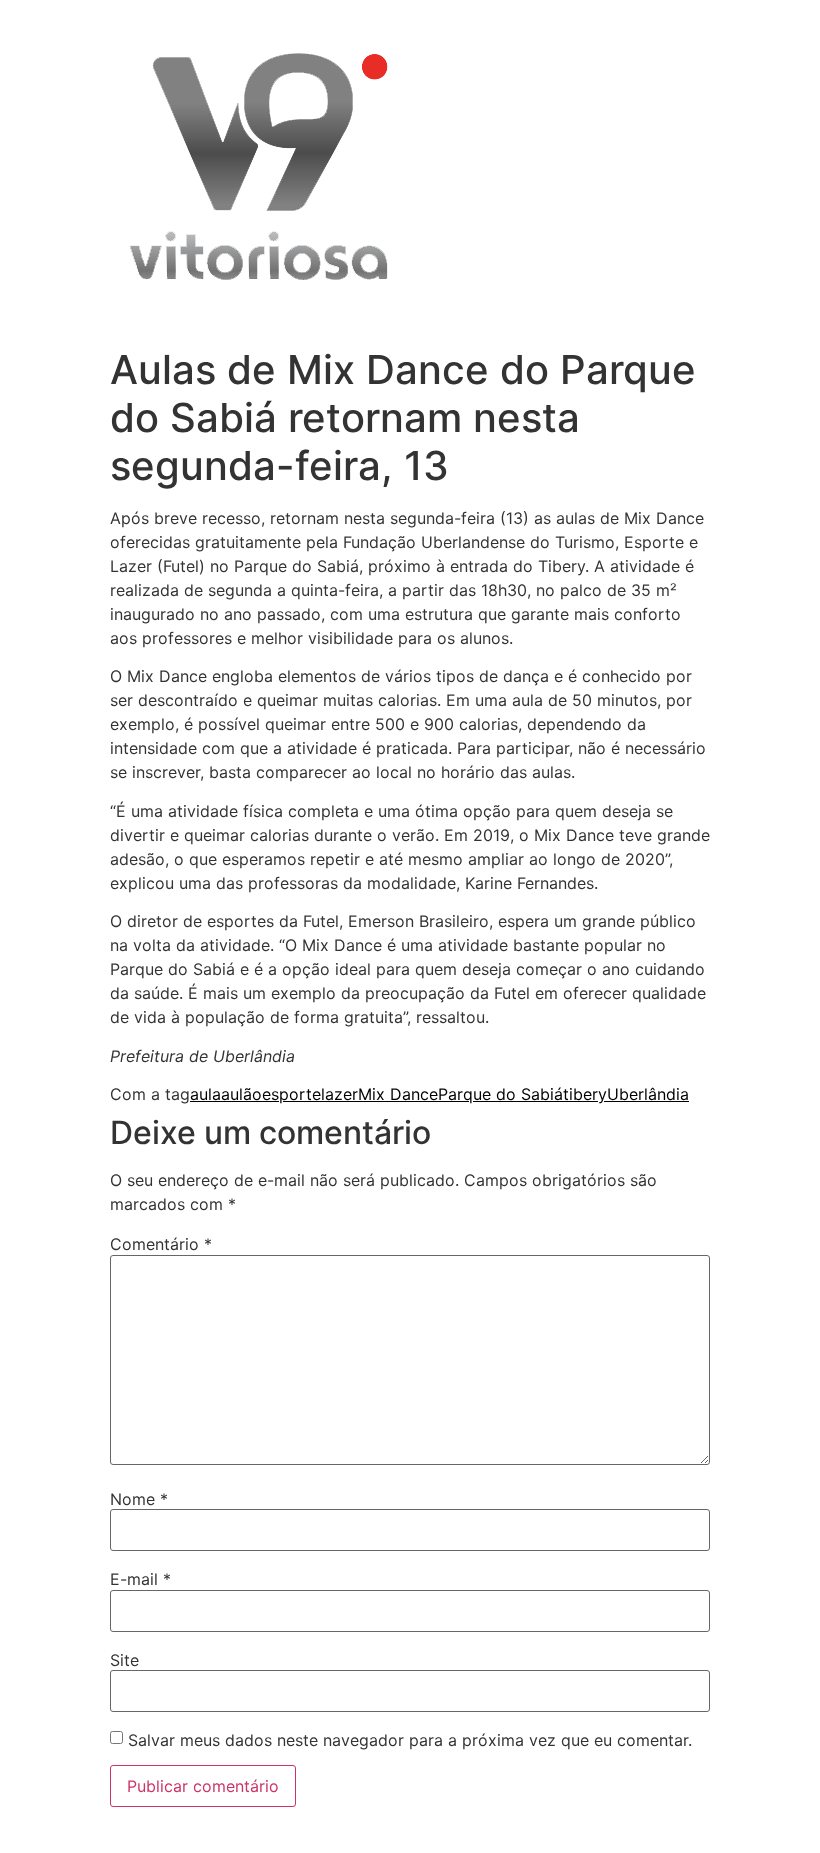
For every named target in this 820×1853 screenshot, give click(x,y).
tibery (585, 1094)
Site (124, 1660)
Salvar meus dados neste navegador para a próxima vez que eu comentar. (410, 1740)
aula (205, 1094)
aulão (241, 1094)
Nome (139, 1499)
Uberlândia (648, 1094)
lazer (339, 1094)
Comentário (161, 1244)
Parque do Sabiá (500, 1094)
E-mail (140, 1579)
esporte (291, 1094)
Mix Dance (398, 1094)
